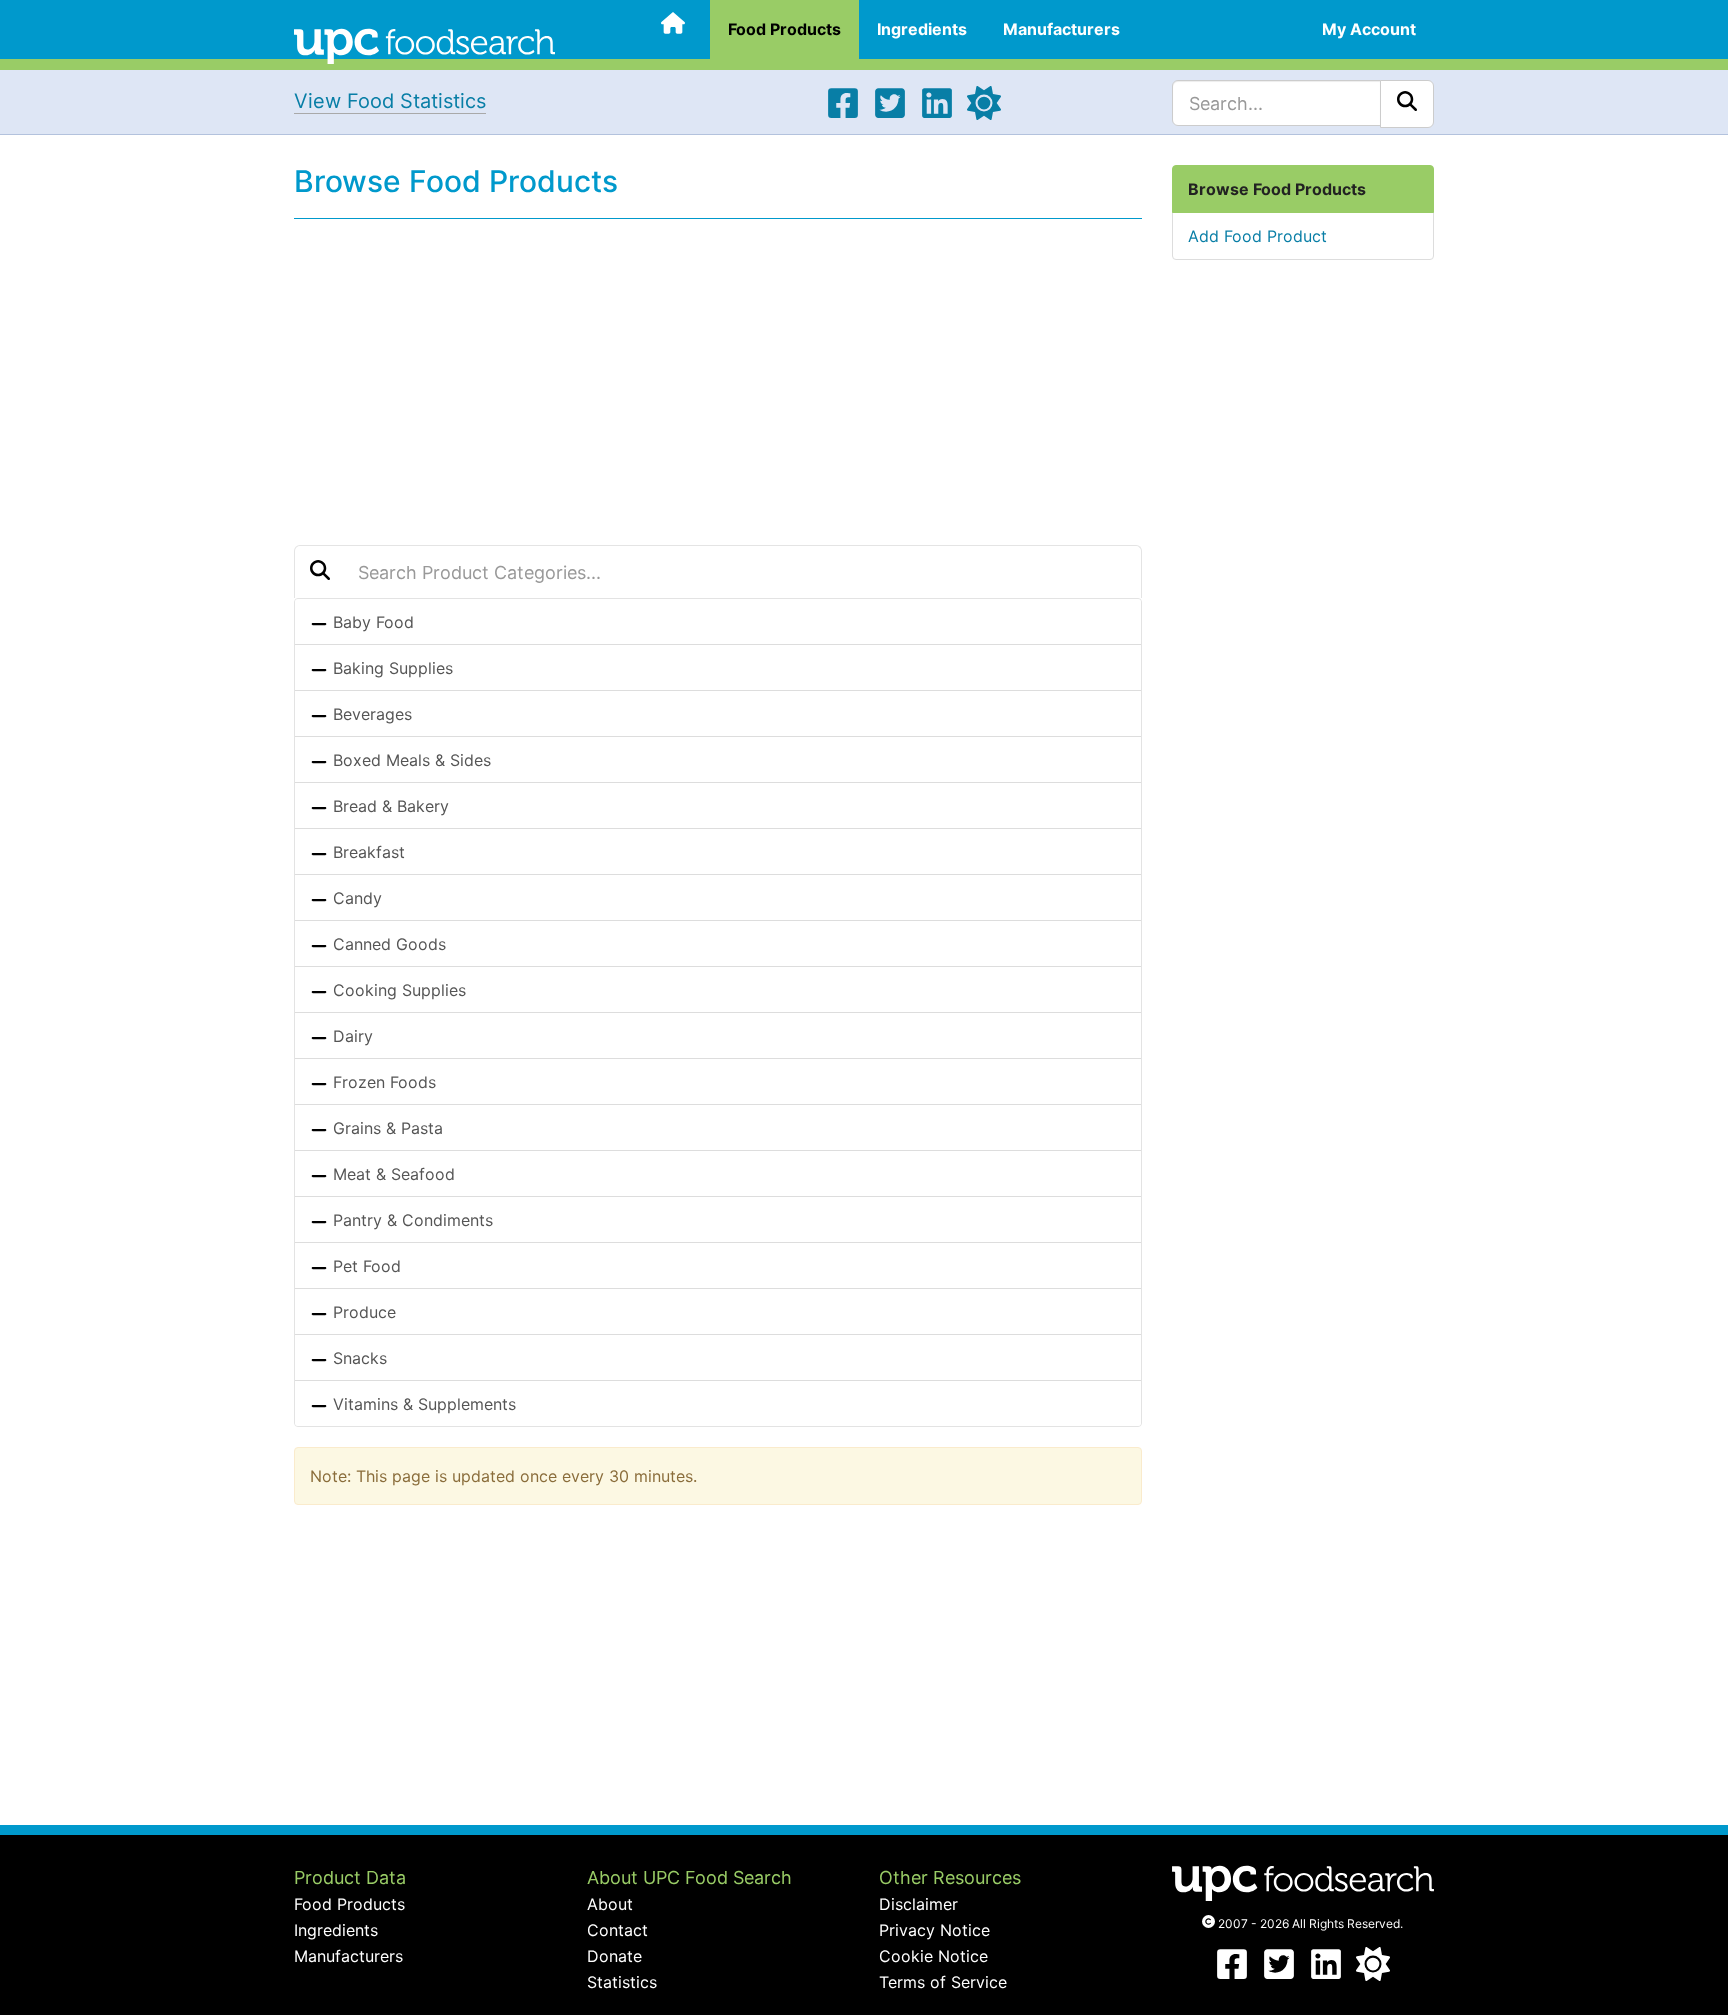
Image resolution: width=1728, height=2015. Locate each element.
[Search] (1407, 104)
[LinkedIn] (937, 114)
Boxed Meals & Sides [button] (409, 760)
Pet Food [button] (364, 1266)
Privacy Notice (934, 1930)
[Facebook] (843, 114)
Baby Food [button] (371, 622)
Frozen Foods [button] (382, 1082)
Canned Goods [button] (387, 944)
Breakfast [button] (366, 852)
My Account (1369, 29)
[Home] (424, 44)
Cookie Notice (933, 1956)
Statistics (622, 1982)
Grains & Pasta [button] (385, 1128)
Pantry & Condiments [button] (410, 1220)
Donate (614, 1956)
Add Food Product (1257, 236)
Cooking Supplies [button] (397, 990)
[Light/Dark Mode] (984, 114)
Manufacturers (1061, 29)
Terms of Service (943, 1982)
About (610, 1904)
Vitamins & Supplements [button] (422, 1404)
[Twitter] (890, 114)
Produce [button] (362, 1312)
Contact (617, 1930)
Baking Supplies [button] (390, 668)
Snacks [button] (357, 1358)
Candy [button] (355, 898)
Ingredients (922, 29)
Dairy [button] (350, 1036)
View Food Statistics (390, 101)
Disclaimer (918, 1904)
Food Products (784, 29)
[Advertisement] (718, 379)
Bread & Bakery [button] (388, 806)
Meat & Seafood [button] (391, 1174)
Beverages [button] (370, 714)
